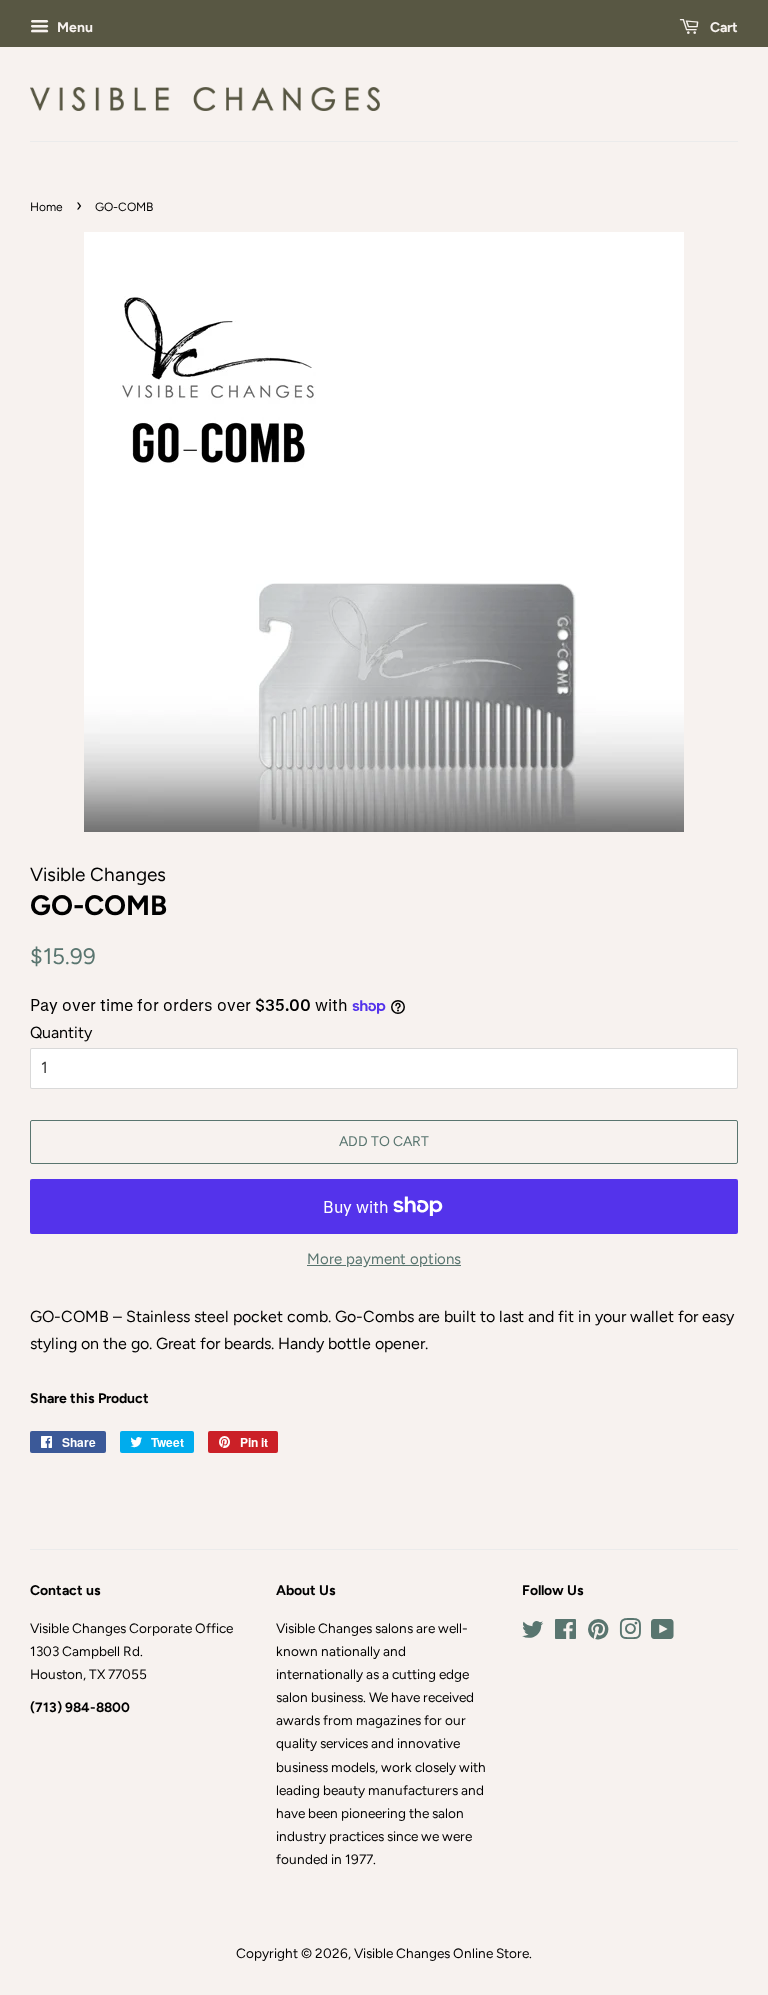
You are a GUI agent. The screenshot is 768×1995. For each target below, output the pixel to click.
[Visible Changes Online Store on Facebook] (565, 1633)
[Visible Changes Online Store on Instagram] (630, 1633)
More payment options (384, 1259)
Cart (722, 27)
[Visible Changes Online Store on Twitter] (533, 1633)
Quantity (61, 1032)
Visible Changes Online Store (441, 1953)
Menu (73, 27)
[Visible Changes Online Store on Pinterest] (598, 1633)
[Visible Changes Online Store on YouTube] (662, 1633)
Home (46, 207)
